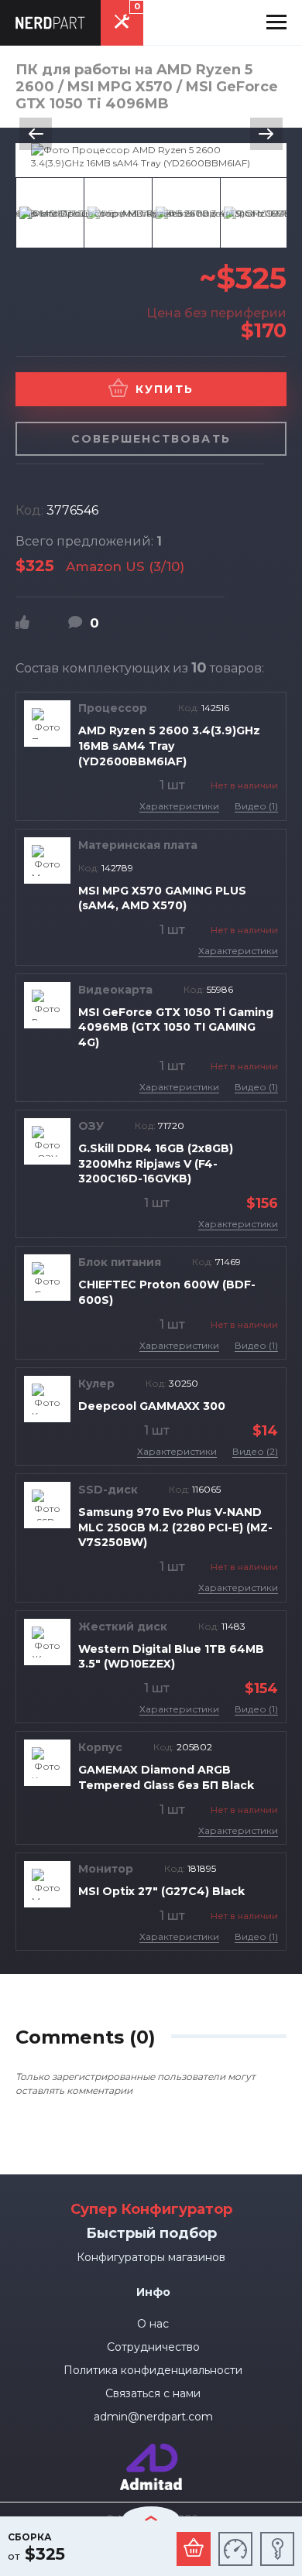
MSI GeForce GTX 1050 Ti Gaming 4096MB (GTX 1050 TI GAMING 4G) (176, 1027)
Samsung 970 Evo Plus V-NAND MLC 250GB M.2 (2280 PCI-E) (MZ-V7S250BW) (175, 1527)
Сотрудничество (153, 2347)
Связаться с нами (153, 2393)
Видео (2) (255, 1451)
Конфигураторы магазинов (151, 2257)
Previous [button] (36, 134)
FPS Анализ (235, 2549)
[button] (276, 22)
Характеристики (179, 806)
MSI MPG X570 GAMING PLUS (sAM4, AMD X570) (162, 898)
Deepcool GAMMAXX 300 (152, 1406)
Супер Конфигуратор (151, 2209)
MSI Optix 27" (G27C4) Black (161, 1891)
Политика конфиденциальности (153, 2370)
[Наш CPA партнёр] (151, 2450)
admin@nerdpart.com (153, 2417)
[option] (151, 156)
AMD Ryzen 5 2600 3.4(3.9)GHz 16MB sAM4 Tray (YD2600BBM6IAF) (169, 746)
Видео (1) (256, 806)
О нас (153, 2324)
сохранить (277, 2549)
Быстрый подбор (151, 2233)
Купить (165, 389)
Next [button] (266, 134)
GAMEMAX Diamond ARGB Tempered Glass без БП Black (166, 1777)
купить (194, 2549)
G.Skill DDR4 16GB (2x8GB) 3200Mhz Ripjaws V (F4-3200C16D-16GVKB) (156, 1163)
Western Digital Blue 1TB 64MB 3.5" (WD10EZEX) (171, 1657)
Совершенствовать (151, 439)
